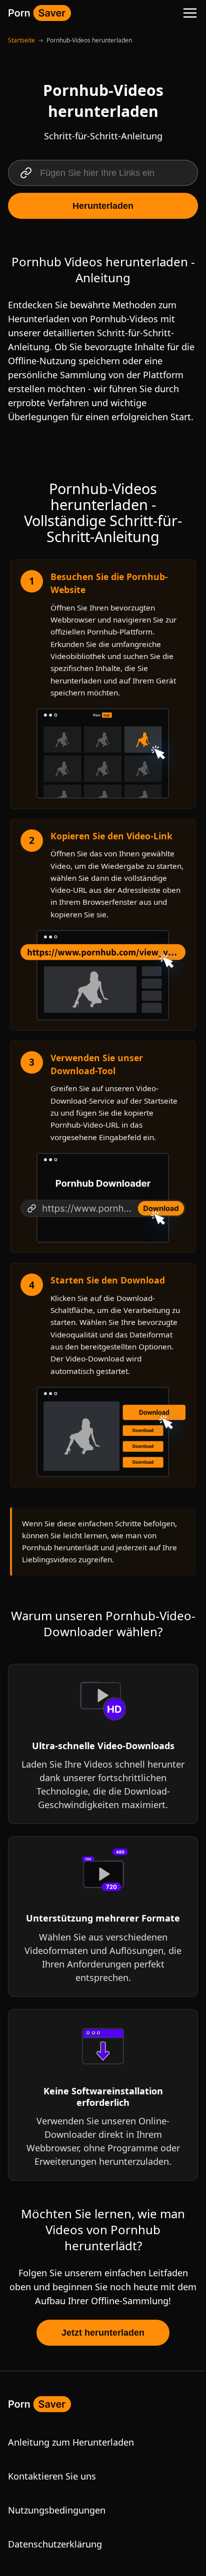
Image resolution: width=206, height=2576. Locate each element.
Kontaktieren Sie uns (52, 2476)
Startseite (21, 40)
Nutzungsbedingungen (57, 2510)
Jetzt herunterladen (103, 2333)
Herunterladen (103, 206)
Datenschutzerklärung (55, 2544)
